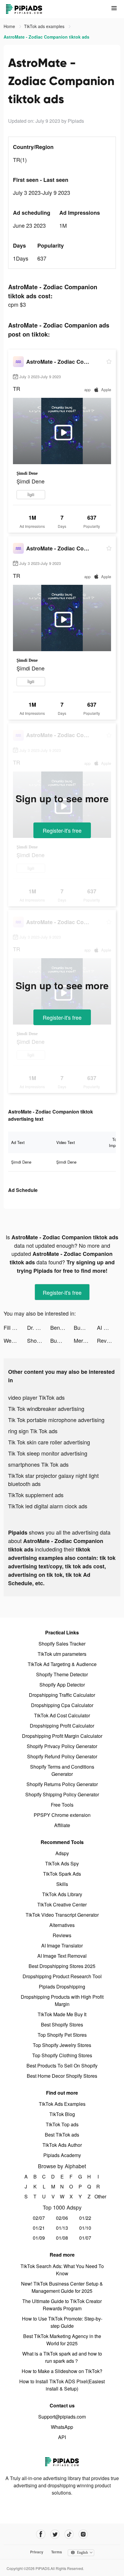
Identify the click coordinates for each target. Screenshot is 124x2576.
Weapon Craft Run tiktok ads (15, 1340)
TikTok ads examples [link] (45, 26)
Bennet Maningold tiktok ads (62, 1327)
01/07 (85, 2238)
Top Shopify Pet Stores (62, 2035)
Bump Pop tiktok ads (85, 1327)
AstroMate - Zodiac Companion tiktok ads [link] (46, 37)
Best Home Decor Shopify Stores (62, 2076)
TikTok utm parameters (62, 1654)
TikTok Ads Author (62, 2145)
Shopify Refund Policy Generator (62, 1756)
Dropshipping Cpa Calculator (62, 1705)
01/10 (85, 2228)
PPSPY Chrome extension (62, 1815)
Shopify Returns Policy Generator (62, 1784)
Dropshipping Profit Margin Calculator (62, 1736)
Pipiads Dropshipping (62, 1987)
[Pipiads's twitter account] (55, 2534)
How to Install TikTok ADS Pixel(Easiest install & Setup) (62, 2385)
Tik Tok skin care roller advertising (49, 1442)
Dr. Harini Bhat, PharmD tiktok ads (39, 1327)
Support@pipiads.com (62, 2417)
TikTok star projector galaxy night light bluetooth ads (53, 1480)
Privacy (37, 2552)
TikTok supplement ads (36, 1495)
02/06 (62, 2218)
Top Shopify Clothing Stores (62, 2055)
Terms (57, 2552)
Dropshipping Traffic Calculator (62, 1695)
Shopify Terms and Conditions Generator (62, 1770)
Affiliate (62, 1825)
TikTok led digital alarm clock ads (48, 1506)
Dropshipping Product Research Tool (62, 1976)
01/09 (39, 2238)
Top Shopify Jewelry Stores (62, 2045)
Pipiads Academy (62, 2155)
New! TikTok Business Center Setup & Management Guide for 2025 (62, 2287)
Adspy (62, 1853)
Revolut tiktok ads (109, 1340)
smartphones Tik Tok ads (38, 1464)
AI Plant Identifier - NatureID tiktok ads (109, 1327)
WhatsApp (62, 2427)
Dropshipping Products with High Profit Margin (62, 2000)
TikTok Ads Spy (62, 1863)
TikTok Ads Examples (62, 2104)
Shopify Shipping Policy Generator (62, 1794)
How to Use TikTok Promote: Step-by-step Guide (62, 2322)
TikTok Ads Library (62, 1894)
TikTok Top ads (62, 2124)
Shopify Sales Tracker (62, 1644)
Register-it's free (62, 830)
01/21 (39, 2228)
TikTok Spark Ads (62, 1874)
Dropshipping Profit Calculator (62, 1726)
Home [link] (10, 26)
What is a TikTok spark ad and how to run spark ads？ (62, 2357)
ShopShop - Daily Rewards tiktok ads (39, 1340)
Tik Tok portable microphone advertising (56, 1420)
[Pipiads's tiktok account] (69, 2534)
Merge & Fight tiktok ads (85, 1340)
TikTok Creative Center (62, 1904)
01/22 (85, 2218)
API (62, 2437)
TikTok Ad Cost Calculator (62, 1715)
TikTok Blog (62, 2114)
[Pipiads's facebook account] (41, 2534)
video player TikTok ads (36, 1397)
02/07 (39, 2218)
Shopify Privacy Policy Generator (62, 1746)
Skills (62, 1884)
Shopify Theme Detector (62, 1674)
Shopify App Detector (62, 1685)
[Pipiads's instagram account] (83, 2534)
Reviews (62, 1935)
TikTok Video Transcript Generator (62, 1915)
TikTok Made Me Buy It (62, 2014)
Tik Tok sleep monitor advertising (48, 1453)
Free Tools (62, 1805)
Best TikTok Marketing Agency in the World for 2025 (62, 2340)
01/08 (62, 2238)
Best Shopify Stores (62, 2025)
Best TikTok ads (62, 2135)
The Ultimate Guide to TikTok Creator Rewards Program (62, 2305)
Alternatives (62, 1925)
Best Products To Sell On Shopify (62, 2066)
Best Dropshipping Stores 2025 (62, 1966)
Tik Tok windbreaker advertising (46, 1408)
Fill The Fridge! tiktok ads (15, 1327)
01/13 (62, 2228)
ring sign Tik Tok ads (33, 1431)
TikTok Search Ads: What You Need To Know (62, 2270)
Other (98, 2196)
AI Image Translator (62, 1945)
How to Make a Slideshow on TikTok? (62, 2371)
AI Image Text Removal (62, 1956)
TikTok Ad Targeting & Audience (62, 1664)
